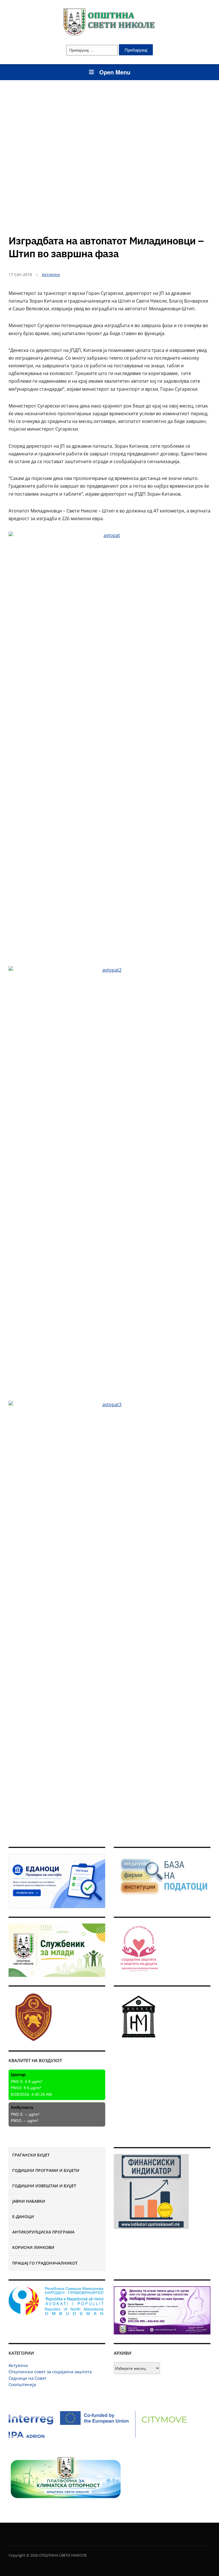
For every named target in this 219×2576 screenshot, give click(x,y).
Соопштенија (22, 2384)
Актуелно (18, 2365)
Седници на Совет (28, 2378)
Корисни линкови (33, 2247)
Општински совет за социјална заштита (50, 2372)
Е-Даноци (23, 2217)
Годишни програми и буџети (46, 2170)
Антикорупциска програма (43, 2232)
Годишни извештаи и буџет (44, 2186)
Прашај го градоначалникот (45, 2263)
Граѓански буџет (31, 2155)
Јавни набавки (29, 2201)
